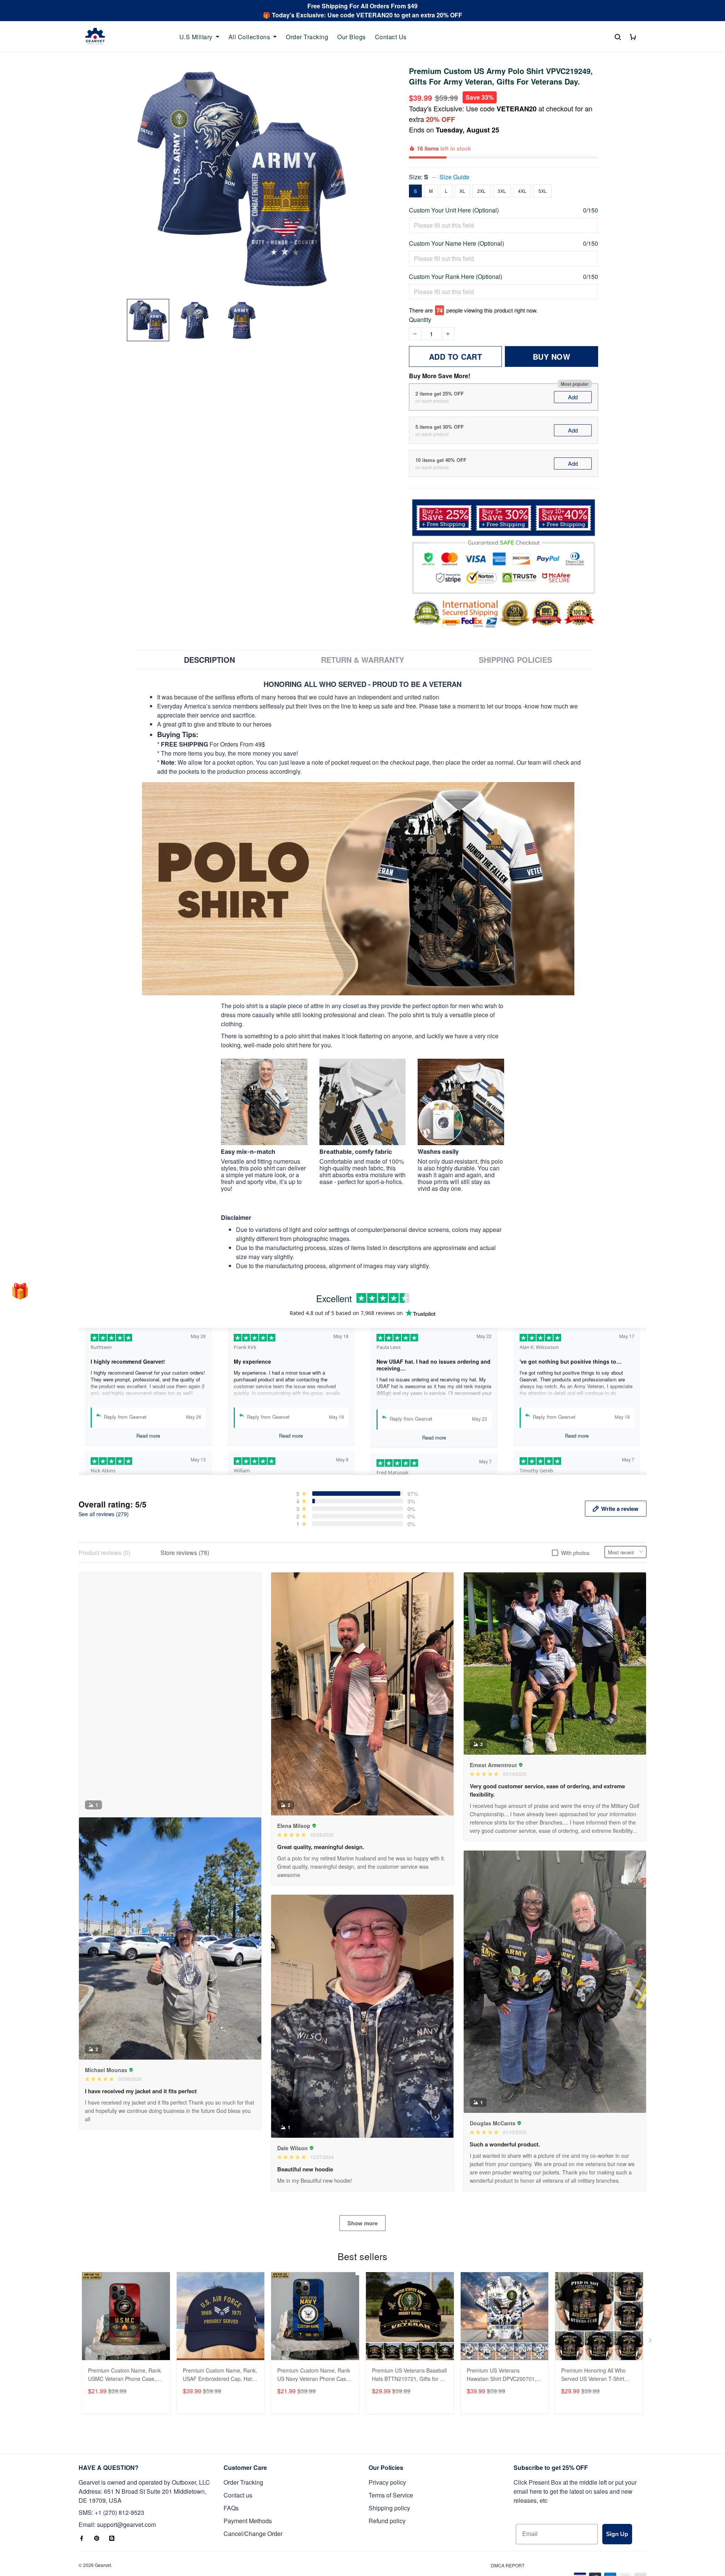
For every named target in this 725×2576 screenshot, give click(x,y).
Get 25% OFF (436, 1363)
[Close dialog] (500, 1180)
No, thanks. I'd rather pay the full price (436, 1387)
